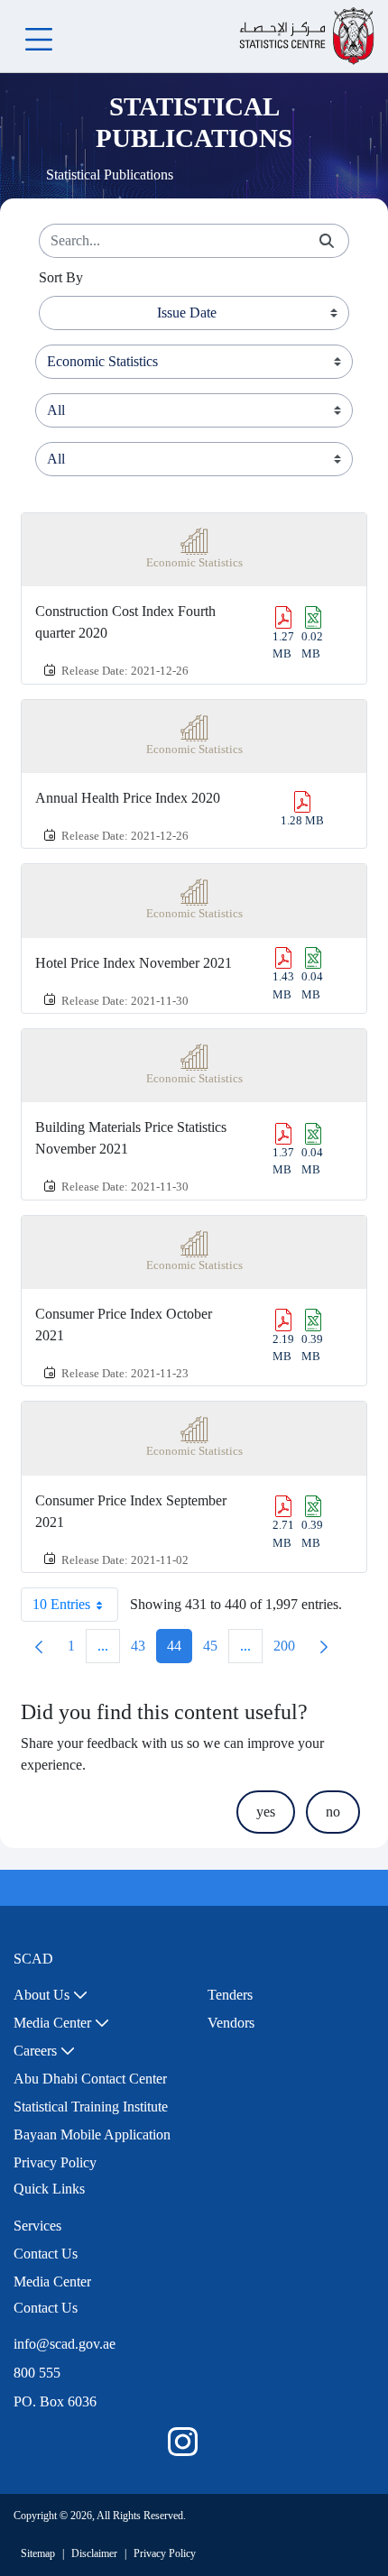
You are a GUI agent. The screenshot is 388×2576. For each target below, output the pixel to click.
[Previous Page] (39, 1646)
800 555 (37, 2373)
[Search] (327, 241)
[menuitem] (51, 1995)
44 (180, 1650)
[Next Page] (324, 1646)
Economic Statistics (194, 563)
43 (143, 1650)
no (333, 1812)
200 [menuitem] (290, 1650)
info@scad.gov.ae (65, 2344)
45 (216, 1650)
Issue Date (187, 313)
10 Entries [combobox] (61, 1604)
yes (266, 1812)
